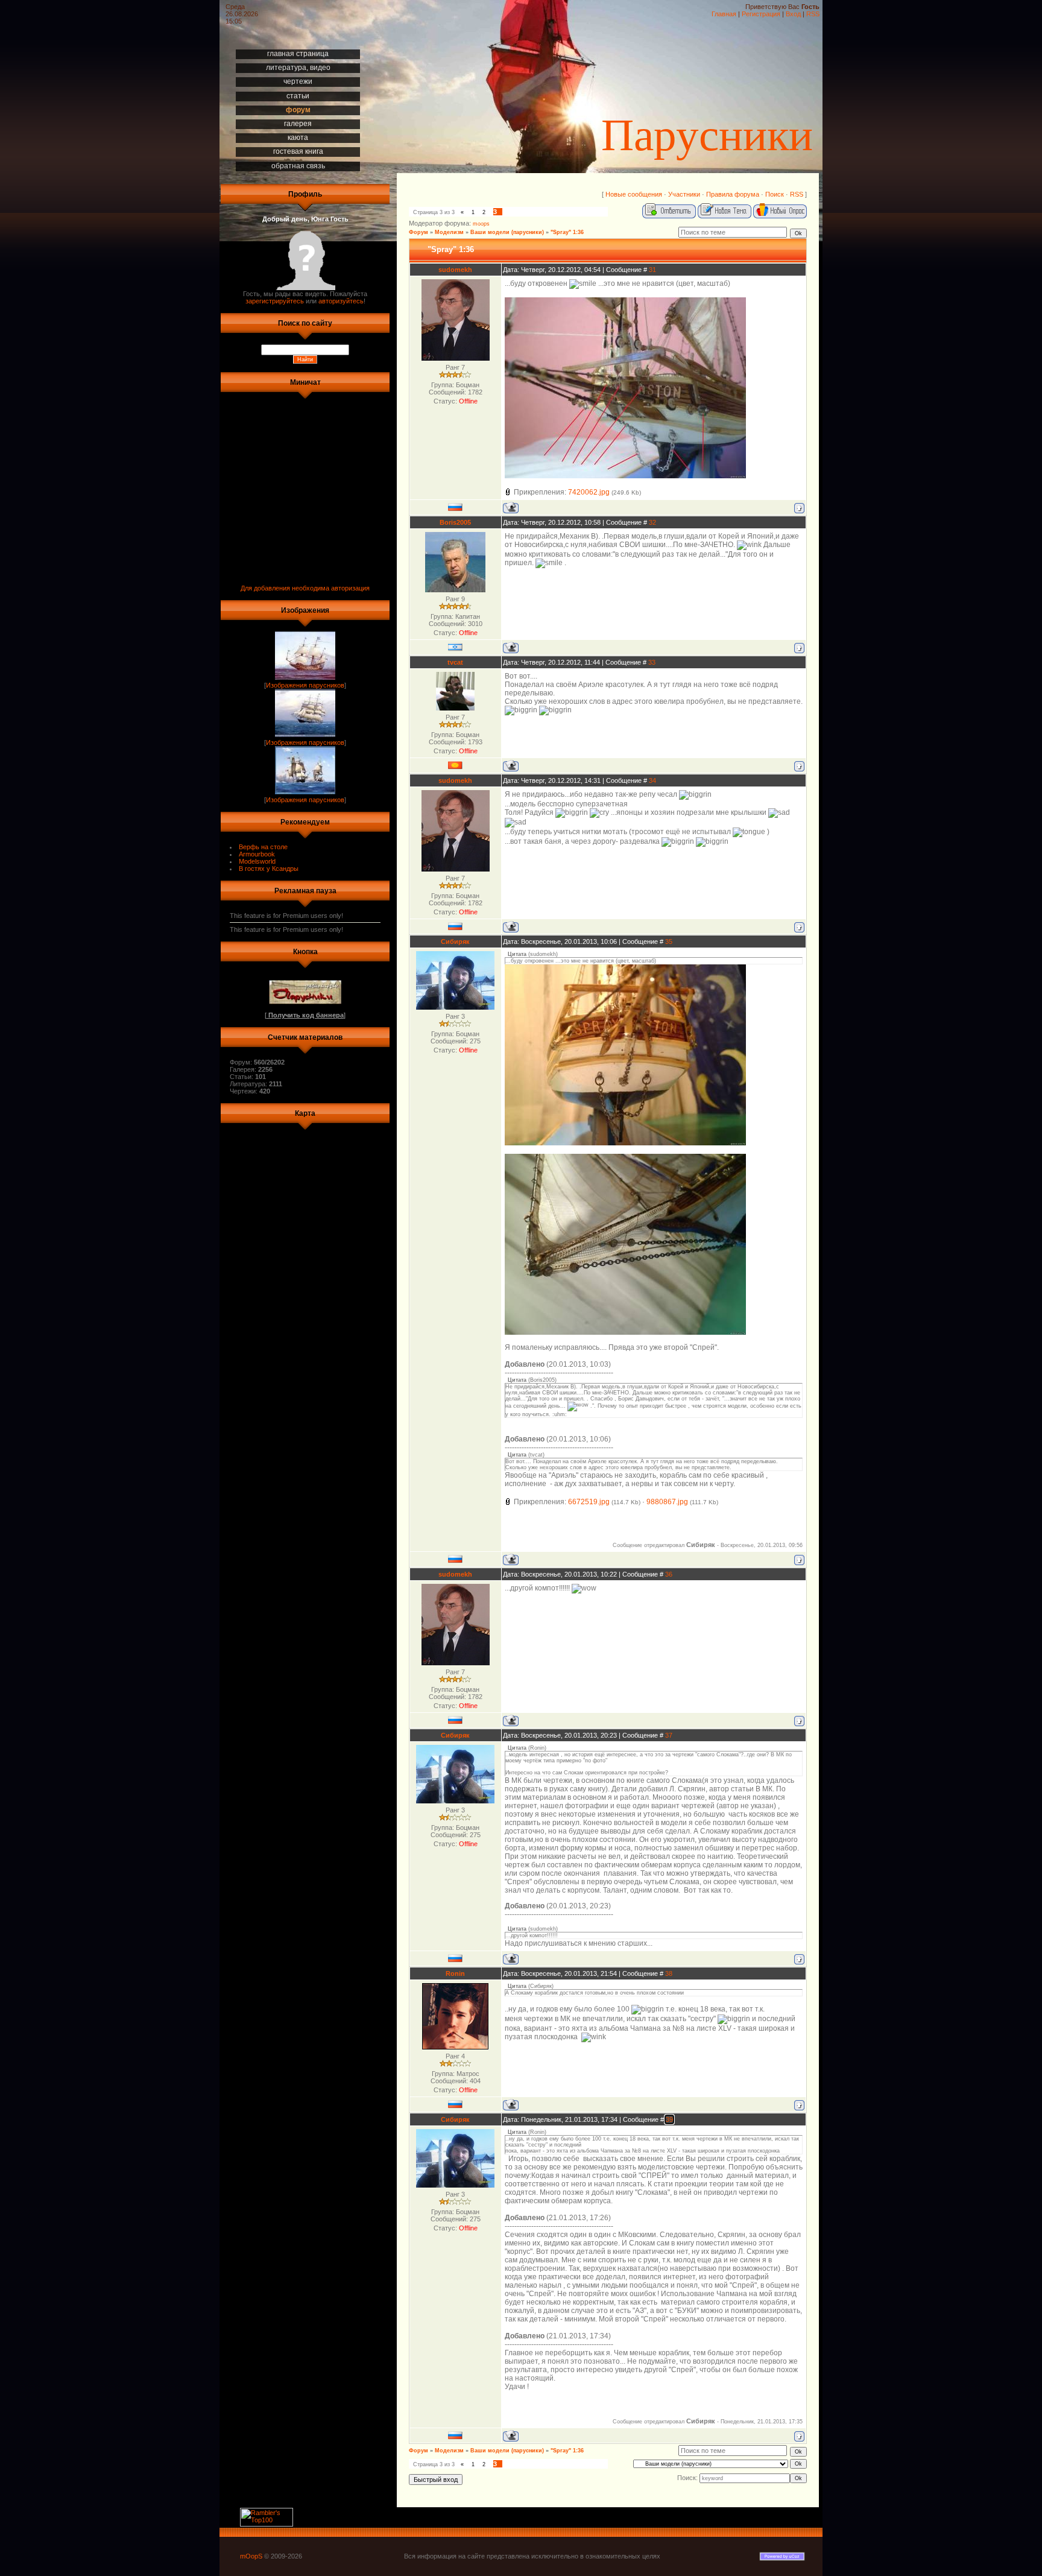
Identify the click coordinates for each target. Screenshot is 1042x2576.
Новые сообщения (634, 194)
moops (481, 224)
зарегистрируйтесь (275, 301)
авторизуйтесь (341, 301)
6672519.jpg (589, 1502)
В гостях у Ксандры (269, 869)
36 (669, 1574)
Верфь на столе (263, 847)
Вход (793, 14)
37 (669, 1735)
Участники (684, 194)
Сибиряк (455, 941)
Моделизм (449, 232)
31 (652, 270)
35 (669, 941)
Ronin (455, 1973)
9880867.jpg (667, 1502)
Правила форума (733, 194)
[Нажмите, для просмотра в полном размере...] (625, 476)
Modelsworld (257, 861)
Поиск (775, 194)
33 (652, 662)
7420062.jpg (589, 492)
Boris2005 (455, 522)
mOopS (251, 2556)
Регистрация (761, 14)
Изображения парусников (305, 685)
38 (669, 1973)
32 (652, 522)
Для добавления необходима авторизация (305, 588)
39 (669, 2119)
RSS (813, 14)
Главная (724, 14)
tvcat (455, 662)
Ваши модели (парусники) (507, 232)
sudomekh (455, 270)
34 (652, 780)
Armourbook (257, 854)
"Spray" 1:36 (567, 232)
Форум (418, 232)
